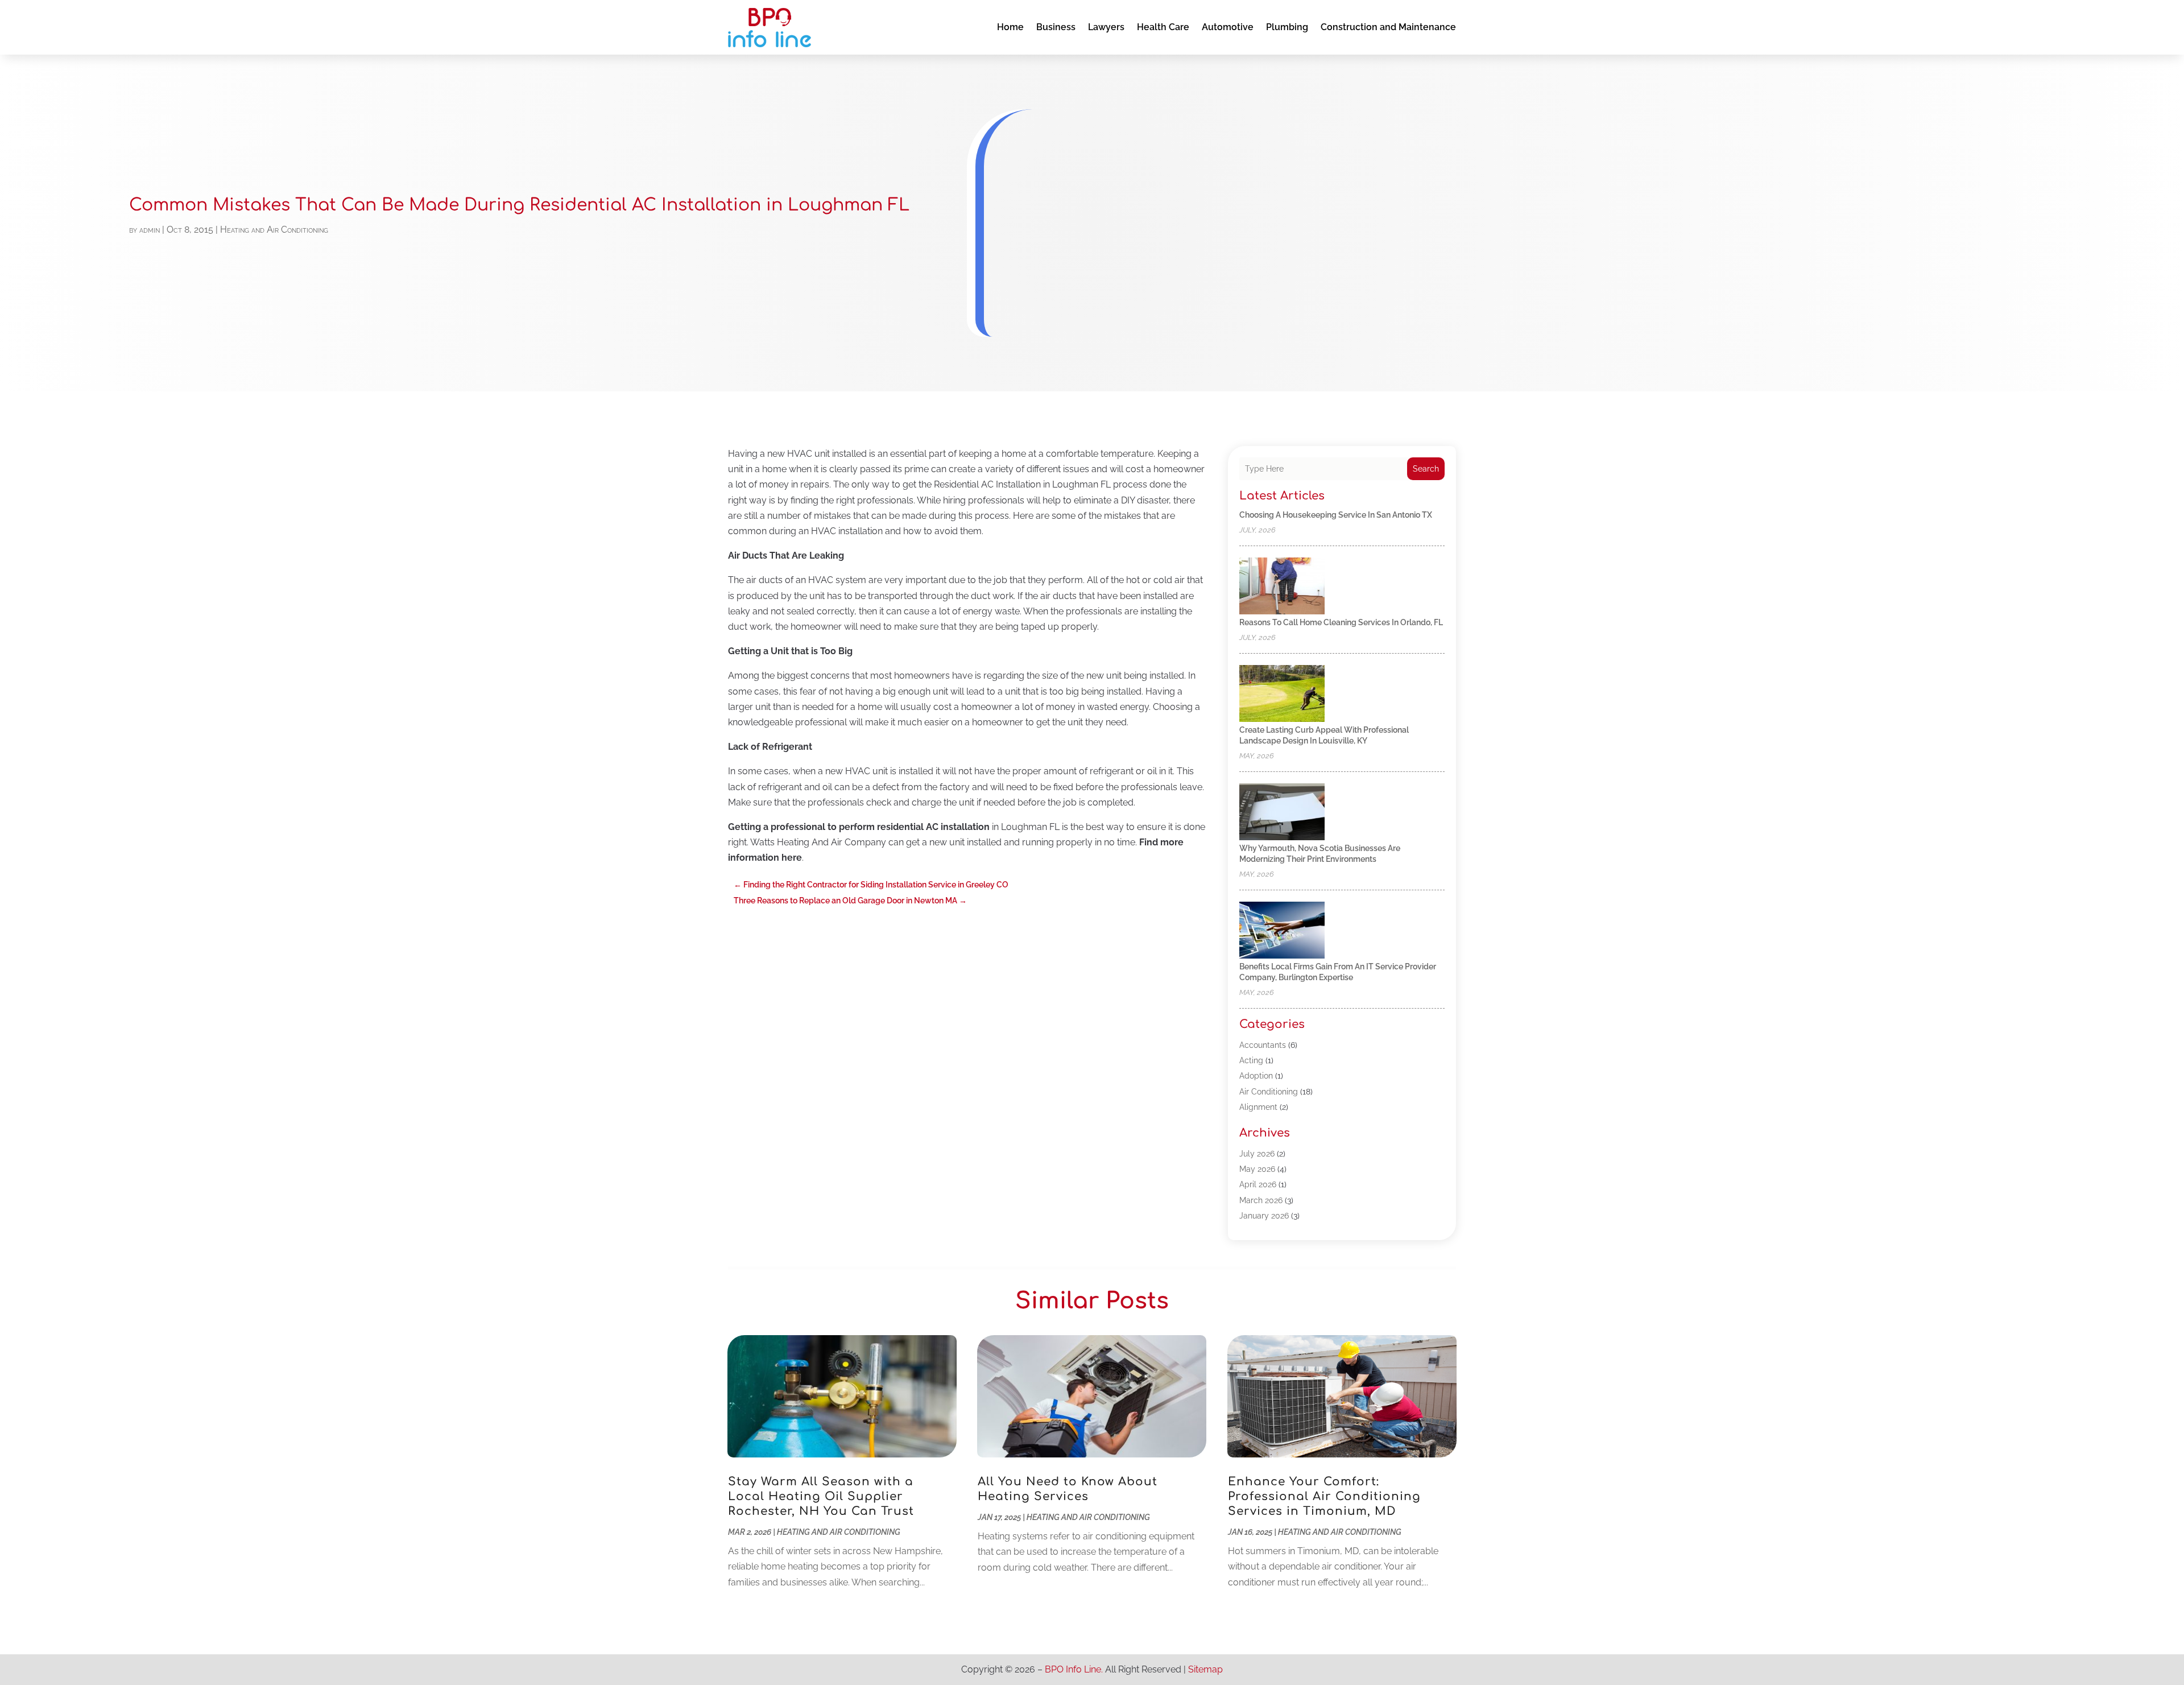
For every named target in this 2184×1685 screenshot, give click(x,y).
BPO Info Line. (1074, 1669)
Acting (1251, 1060)
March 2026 (1261, 1200)
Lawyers (1106, 27)
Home (1010, 27)
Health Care (1163, 27)
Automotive (1228, 27)
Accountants (1263, 1045)
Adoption (1256, 1076)
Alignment (1258, 1107)
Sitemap (1205, 1669)
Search (1426, 469)
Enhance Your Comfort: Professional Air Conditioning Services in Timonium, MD (1324, 1496)
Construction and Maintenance (1388, 27)
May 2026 (1257, 1169)
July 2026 (1257, 1154)
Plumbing (1287, 27)
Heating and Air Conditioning (274, 230)
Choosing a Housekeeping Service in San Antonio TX (1336, 515)
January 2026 (1264, 1216)
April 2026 (1258, 1184)
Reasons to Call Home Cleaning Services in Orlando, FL (1341, 622)
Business (1056, 27)
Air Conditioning (1269, 1092)
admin (150, 230)
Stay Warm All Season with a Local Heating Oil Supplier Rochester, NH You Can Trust (821, 1496)
